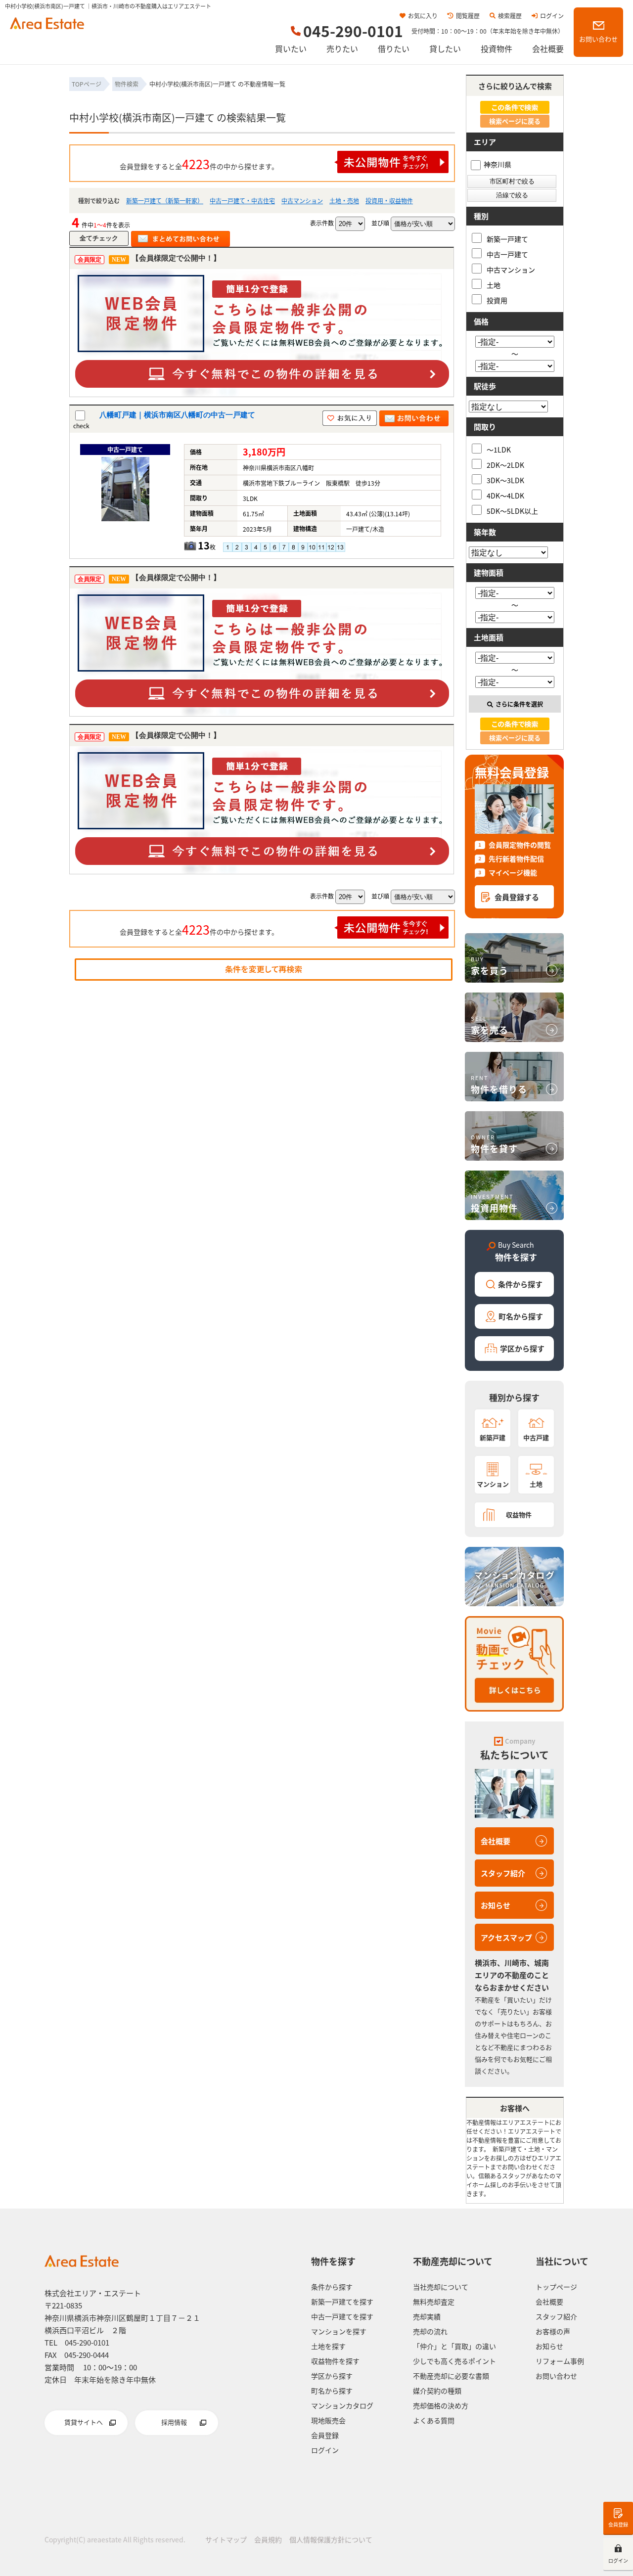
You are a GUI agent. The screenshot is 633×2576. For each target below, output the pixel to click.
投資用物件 (494, 1203)
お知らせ (496, 1905)
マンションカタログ (342, 2405)
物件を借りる (499, 1085)
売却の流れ (430, 2331)
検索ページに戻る (515, 121)
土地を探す (328, 2346)
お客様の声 (553, 2331)
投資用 (497, 300)
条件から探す (520, 1284)
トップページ (556, 2287)
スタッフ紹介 (503, 1873)
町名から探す (521, 1316)
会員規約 (268, 2539)
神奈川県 (497, 164)
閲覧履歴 (468, 16)
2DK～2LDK (505, 465)
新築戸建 (493, 1437)
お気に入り (423, 16)
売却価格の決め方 (441, 2405)
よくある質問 (434, 2420)
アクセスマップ (506, 1937)
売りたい (342, 48)
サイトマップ (226, 2539)
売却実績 (427, 2316)
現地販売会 (328, 2420)
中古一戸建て (507, 254)
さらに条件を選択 (519, 704)
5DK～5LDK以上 (512, 511)
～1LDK (499, 449)
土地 (494, 285)
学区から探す (522, 1348)
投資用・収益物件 (389, 201)
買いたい (291, 48)
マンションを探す (339, 2331)
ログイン (552, 16)
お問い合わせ (598, 39)
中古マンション (302, 201)
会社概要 (548, 48)
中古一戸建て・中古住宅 (242, 201)
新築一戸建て (507, 239)
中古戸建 (536, 1437)
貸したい (445, 48)
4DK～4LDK (505, 495)
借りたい (394, 48)
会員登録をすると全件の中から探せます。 (199, 164)
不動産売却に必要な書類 (451, 2376)
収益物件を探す (335, 2361)
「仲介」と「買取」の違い (454, 2346)
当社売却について (441, 2287)
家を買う (490, 966)
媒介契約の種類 (437, 2391)
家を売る (490, 1025)
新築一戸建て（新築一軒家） (165, 201)
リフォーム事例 (560, 2361)
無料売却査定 (434, 2302)
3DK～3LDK (505, 480)
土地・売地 (344, 201)
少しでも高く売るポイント (454, 2361)
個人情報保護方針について (331, 2539)
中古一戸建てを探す (342, 2316)
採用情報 (174, 2422)
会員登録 (618, 2524)
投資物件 (497, 48)
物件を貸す (494, 1144)
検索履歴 (510, 16)
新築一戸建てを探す (342, 2302)
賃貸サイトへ (84, 2422)
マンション (493, 1484)
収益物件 (519, 1514)
